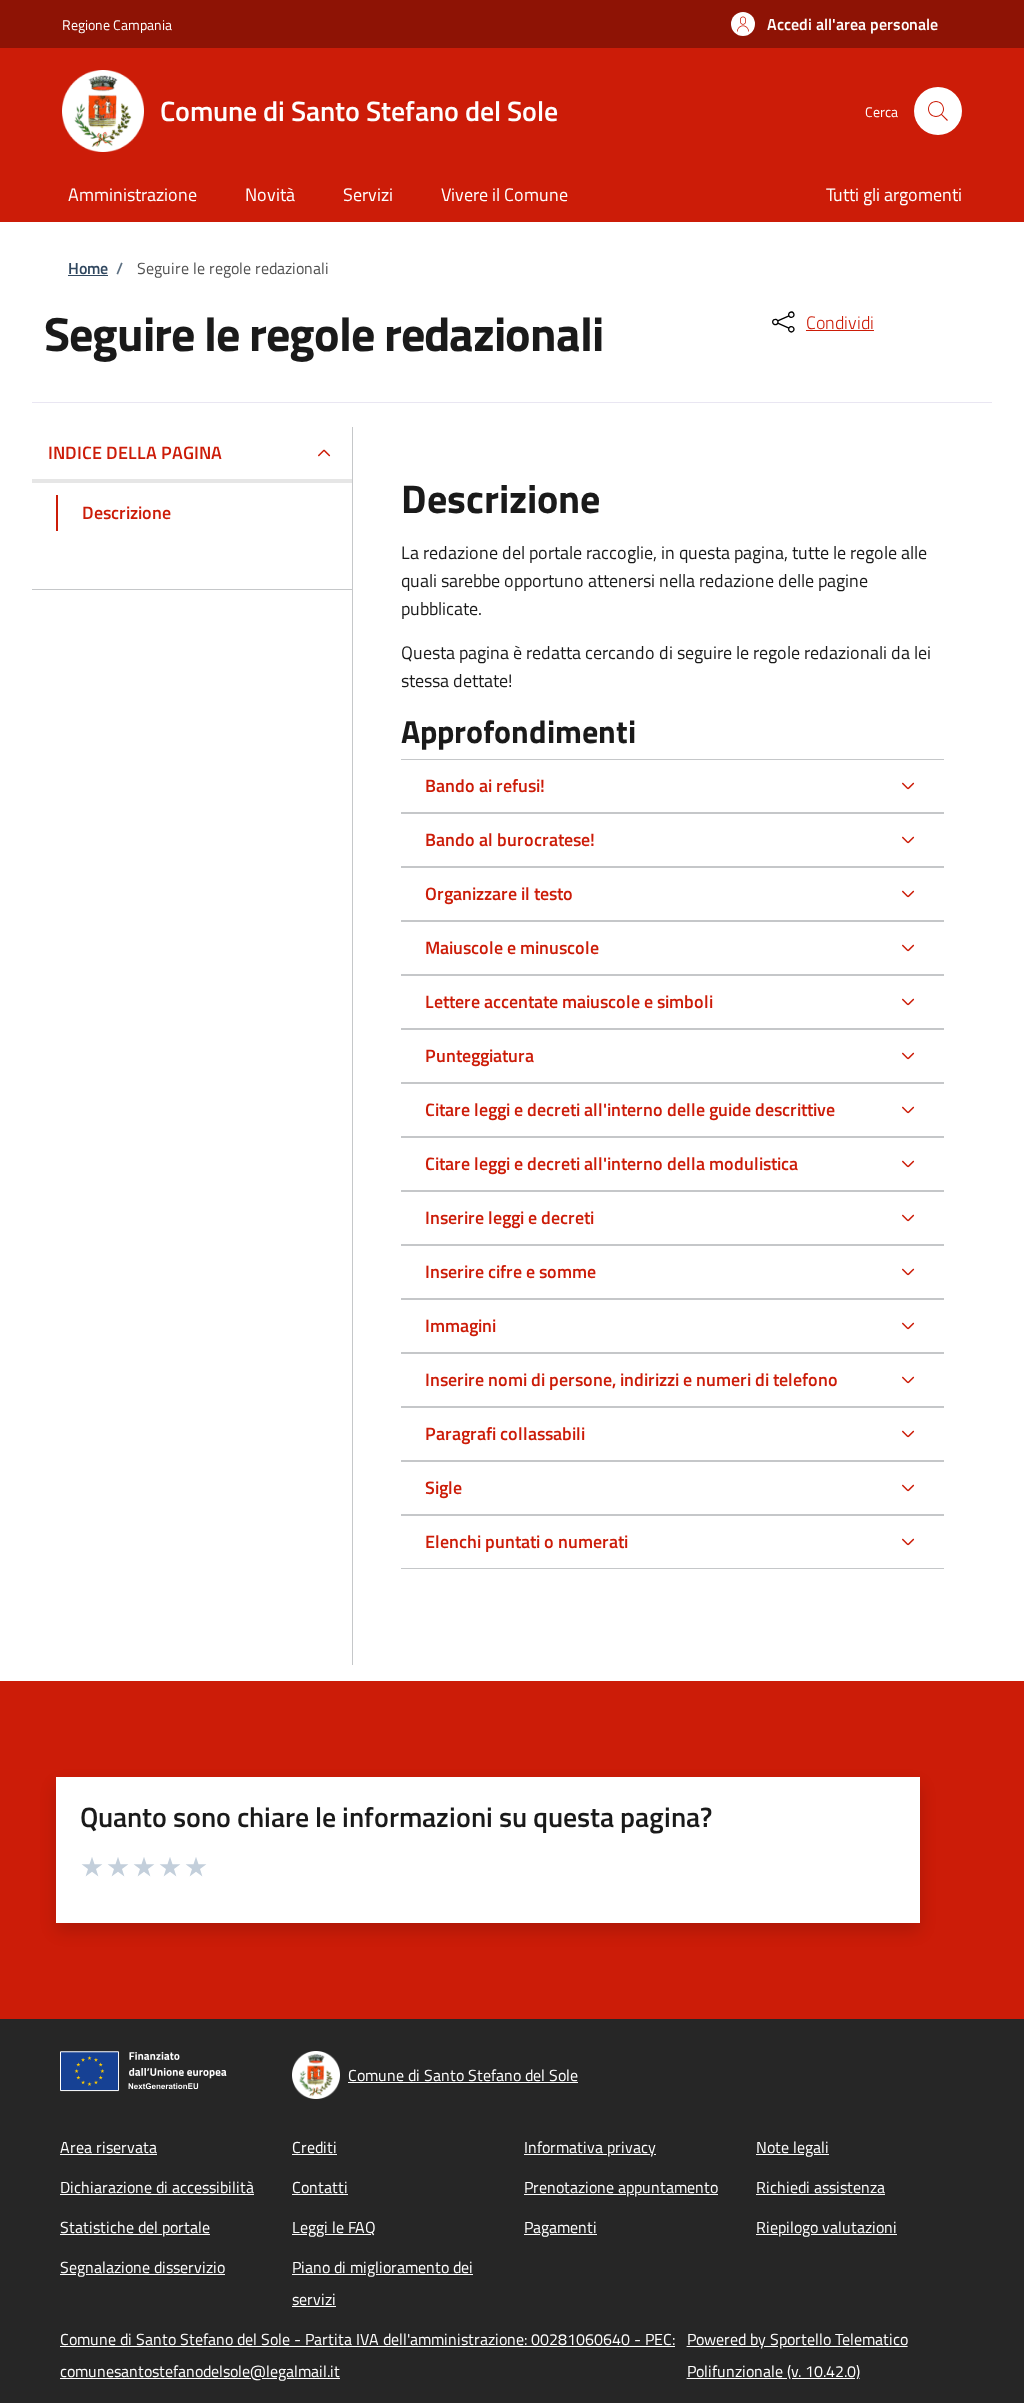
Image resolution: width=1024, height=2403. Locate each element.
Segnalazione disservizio (142, 2267)
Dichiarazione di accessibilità (157, 2187)
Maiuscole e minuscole (512, 947)
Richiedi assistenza (820, 2187)
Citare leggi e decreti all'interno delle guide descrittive (630, 1109)
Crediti (314, 2147)
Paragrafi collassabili (505, 1433)
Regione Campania (117, 24)
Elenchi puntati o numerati (526, 1541)
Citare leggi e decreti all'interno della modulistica (611, 1163)
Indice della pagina (135, 452)
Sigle (443, 1487)
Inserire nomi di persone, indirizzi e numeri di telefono (631, 1379)
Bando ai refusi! (485, 785)
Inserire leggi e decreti (509, 1217)
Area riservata (108, 2147)
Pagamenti (560, 2227)
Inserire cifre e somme (510, 1271)
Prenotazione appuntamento (621, 2187)
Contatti (320, 2187)
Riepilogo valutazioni (826, 2227)
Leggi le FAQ (334, 2227)
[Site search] (938, 111)
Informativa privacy (590, 2147)
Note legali (792, 2147)
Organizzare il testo (499, 893)
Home (88, 268)
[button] (834, 24)
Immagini (460, 1325)
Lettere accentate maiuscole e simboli (569, 1001)
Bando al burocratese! (510, 839)
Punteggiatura (479, 1055)
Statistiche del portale (135, 2227)
